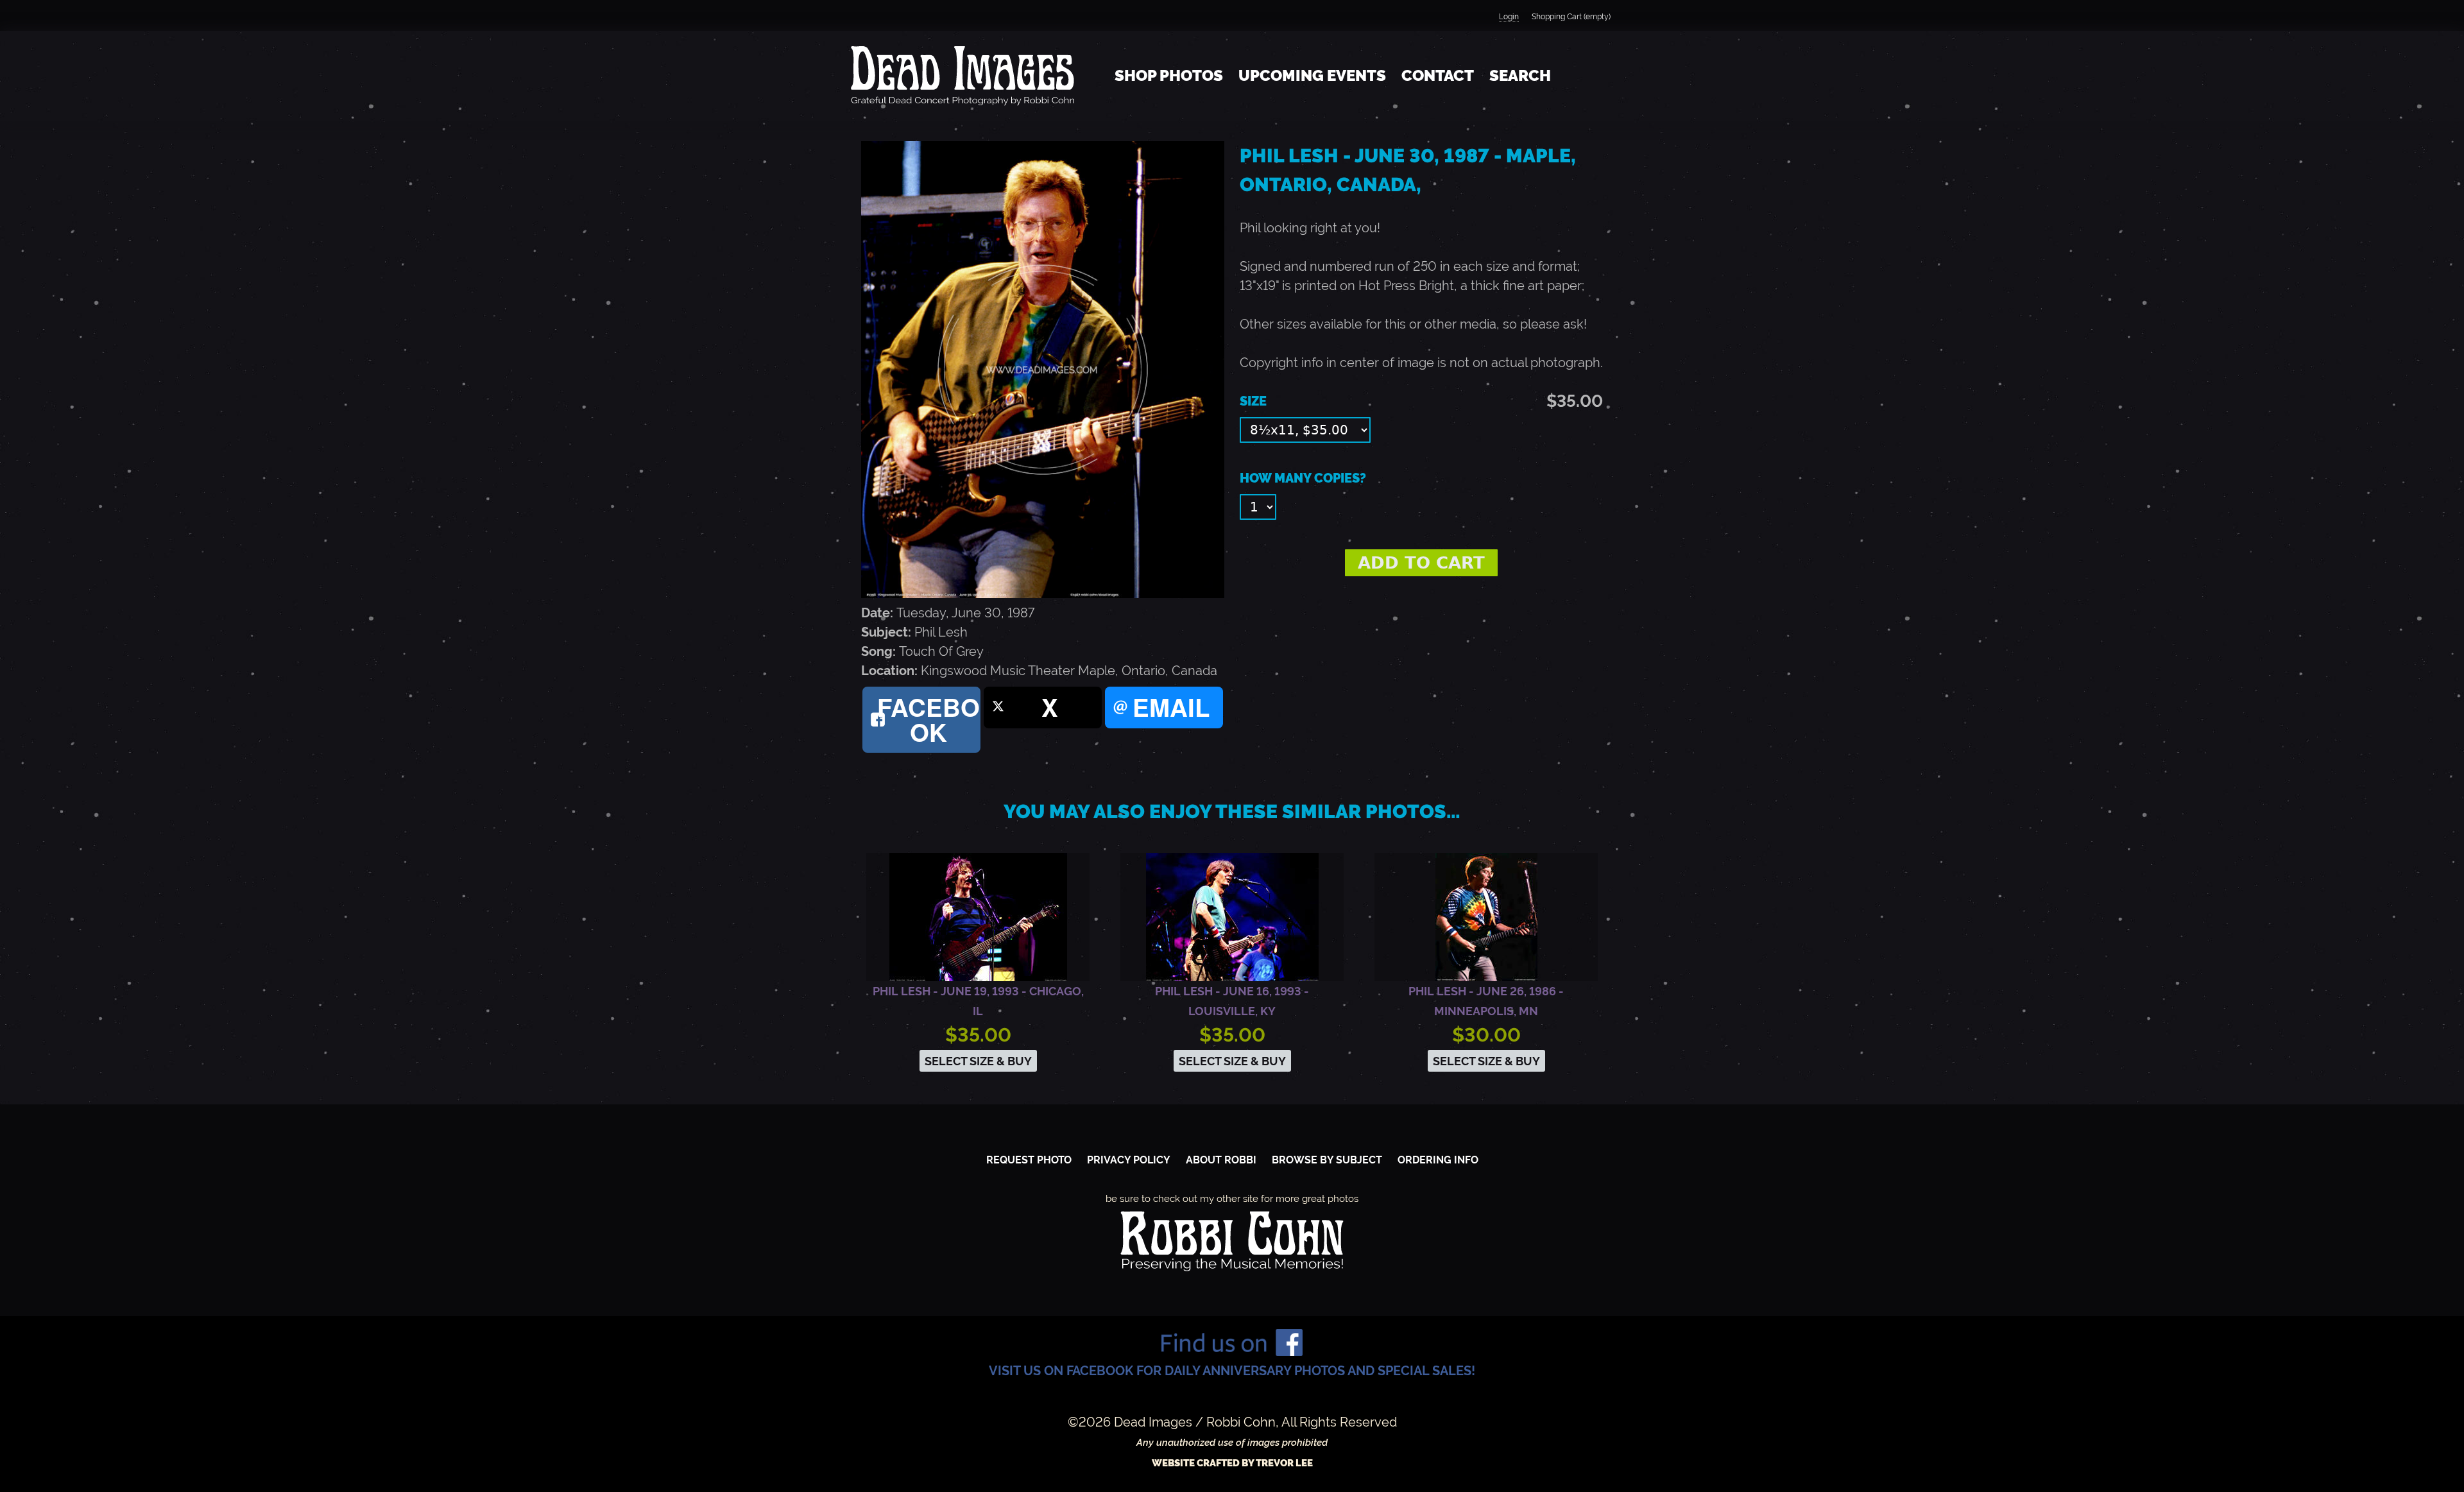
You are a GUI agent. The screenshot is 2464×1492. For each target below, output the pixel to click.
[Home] (963, 76)
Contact (1438, 75)
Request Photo (1029, 1160)
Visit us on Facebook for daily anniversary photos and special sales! (1232, 1371)
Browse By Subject (1327, 1160)
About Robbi (1221, 1160)
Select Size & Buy (978, 1061)
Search (1520, 75)
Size (1253, 401)
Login (1509, 17)
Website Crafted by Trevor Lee (1232, 1463)
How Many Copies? (1303, 478)
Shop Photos (1169, 75)
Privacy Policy (1129, 1160)
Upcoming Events (1312, 75)
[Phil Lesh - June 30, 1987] (1043, 594)
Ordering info (1438, 1160)
